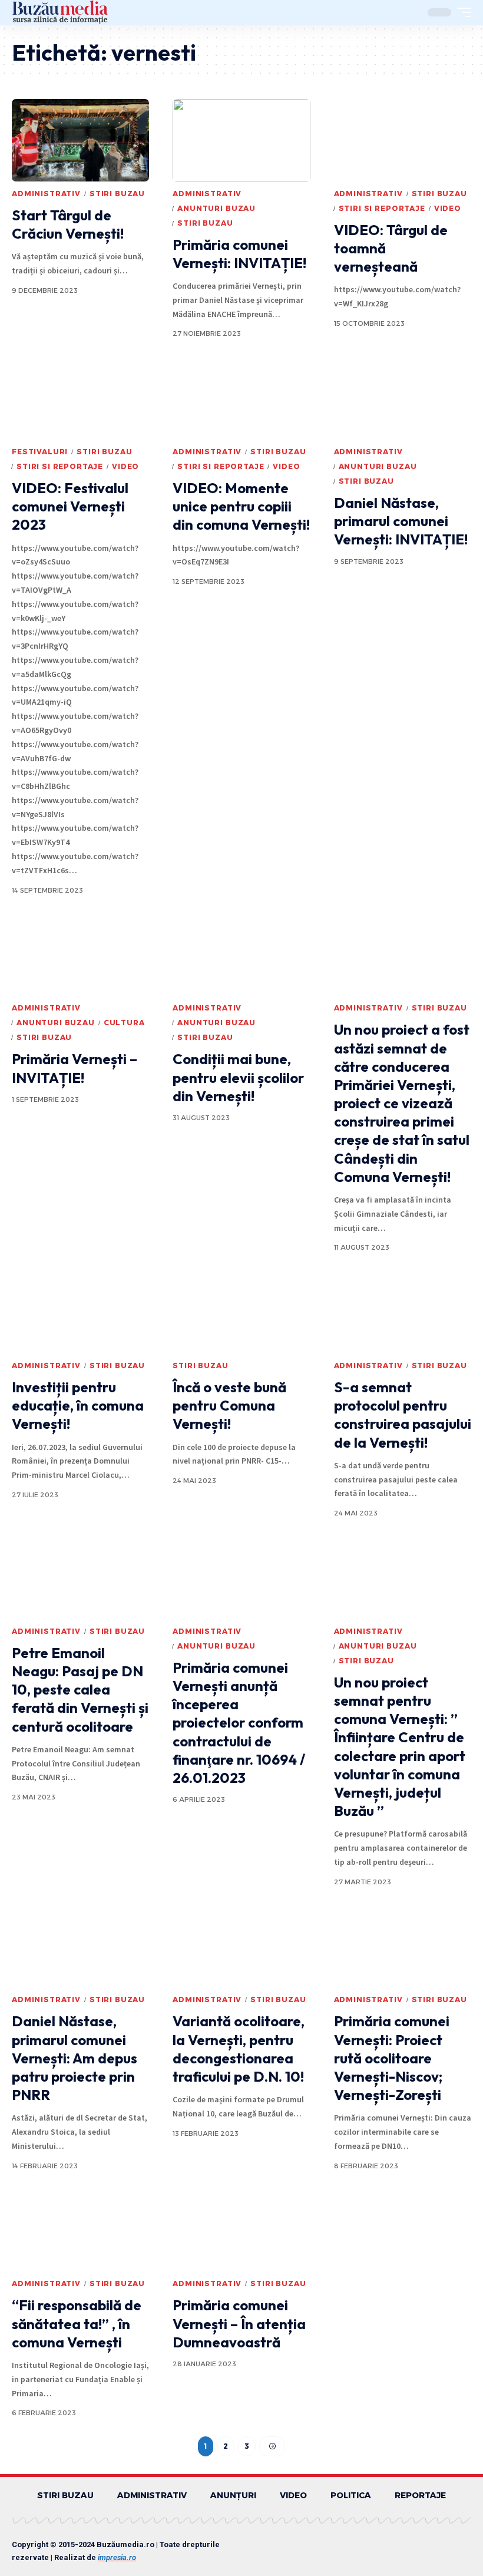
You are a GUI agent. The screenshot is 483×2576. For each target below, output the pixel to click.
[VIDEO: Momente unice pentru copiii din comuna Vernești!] (241, 398)
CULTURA (124, 1023)
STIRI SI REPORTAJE (382, 208)
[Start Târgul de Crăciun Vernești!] (80, 140)
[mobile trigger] (461, 12)
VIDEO (448, 208)
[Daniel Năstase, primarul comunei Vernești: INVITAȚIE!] (403, 398)
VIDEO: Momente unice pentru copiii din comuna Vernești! (241, 506)
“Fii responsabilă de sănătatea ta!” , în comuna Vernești (77, 2323)
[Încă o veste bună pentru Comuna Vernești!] (241, 1312)
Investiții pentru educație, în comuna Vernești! (78, 1405)
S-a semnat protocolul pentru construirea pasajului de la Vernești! (403, 1415)
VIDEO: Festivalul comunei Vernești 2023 (70, 506)
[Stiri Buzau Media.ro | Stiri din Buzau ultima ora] (60, 12)
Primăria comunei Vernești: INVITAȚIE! (239, 254)
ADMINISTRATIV (46, 194)
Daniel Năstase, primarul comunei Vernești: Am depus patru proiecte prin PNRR (75, 2058)
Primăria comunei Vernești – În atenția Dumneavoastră (239, 2323)
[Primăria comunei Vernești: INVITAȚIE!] (241, 140)
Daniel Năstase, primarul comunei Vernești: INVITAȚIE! (401, 521)
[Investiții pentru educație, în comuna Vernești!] (80, 1312)
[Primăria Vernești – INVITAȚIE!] (80, 955)
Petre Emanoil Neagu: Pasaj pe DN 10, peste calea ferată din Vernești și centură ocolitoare (80, 1690)
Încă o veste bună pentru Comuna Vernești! (229, 1405)
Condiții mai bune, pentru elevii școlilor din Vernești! (238, 1077)
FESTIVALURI (40, 452)
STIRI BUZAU (117, 194)
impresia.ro (117, 2557)
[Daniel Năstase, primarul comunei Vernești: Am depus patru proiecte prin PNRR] (80, 1946)
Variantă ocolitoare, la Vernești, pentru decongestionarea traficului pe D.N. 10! (239, 2049)
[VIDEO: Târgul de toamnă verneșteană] (403, 140)
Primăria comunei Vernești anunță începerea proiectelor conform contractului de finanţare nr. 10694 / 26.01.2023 (239, 1723)
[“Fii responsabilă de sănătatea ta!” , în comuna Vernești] (80, 2230)
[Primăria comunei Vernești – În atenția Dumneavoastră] (241, 2230)
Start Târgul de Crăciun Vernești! (68, 224)
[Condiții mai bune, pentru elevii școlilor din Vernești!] (241, 955)
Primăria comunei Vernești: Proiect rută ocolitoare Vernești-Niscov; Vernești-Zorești (392, 2058)
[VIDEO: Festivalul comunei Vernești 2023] (80, 398)
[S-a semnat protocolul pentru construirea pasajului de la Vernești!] (403, 1312)
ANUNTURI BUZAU (216, 208)
